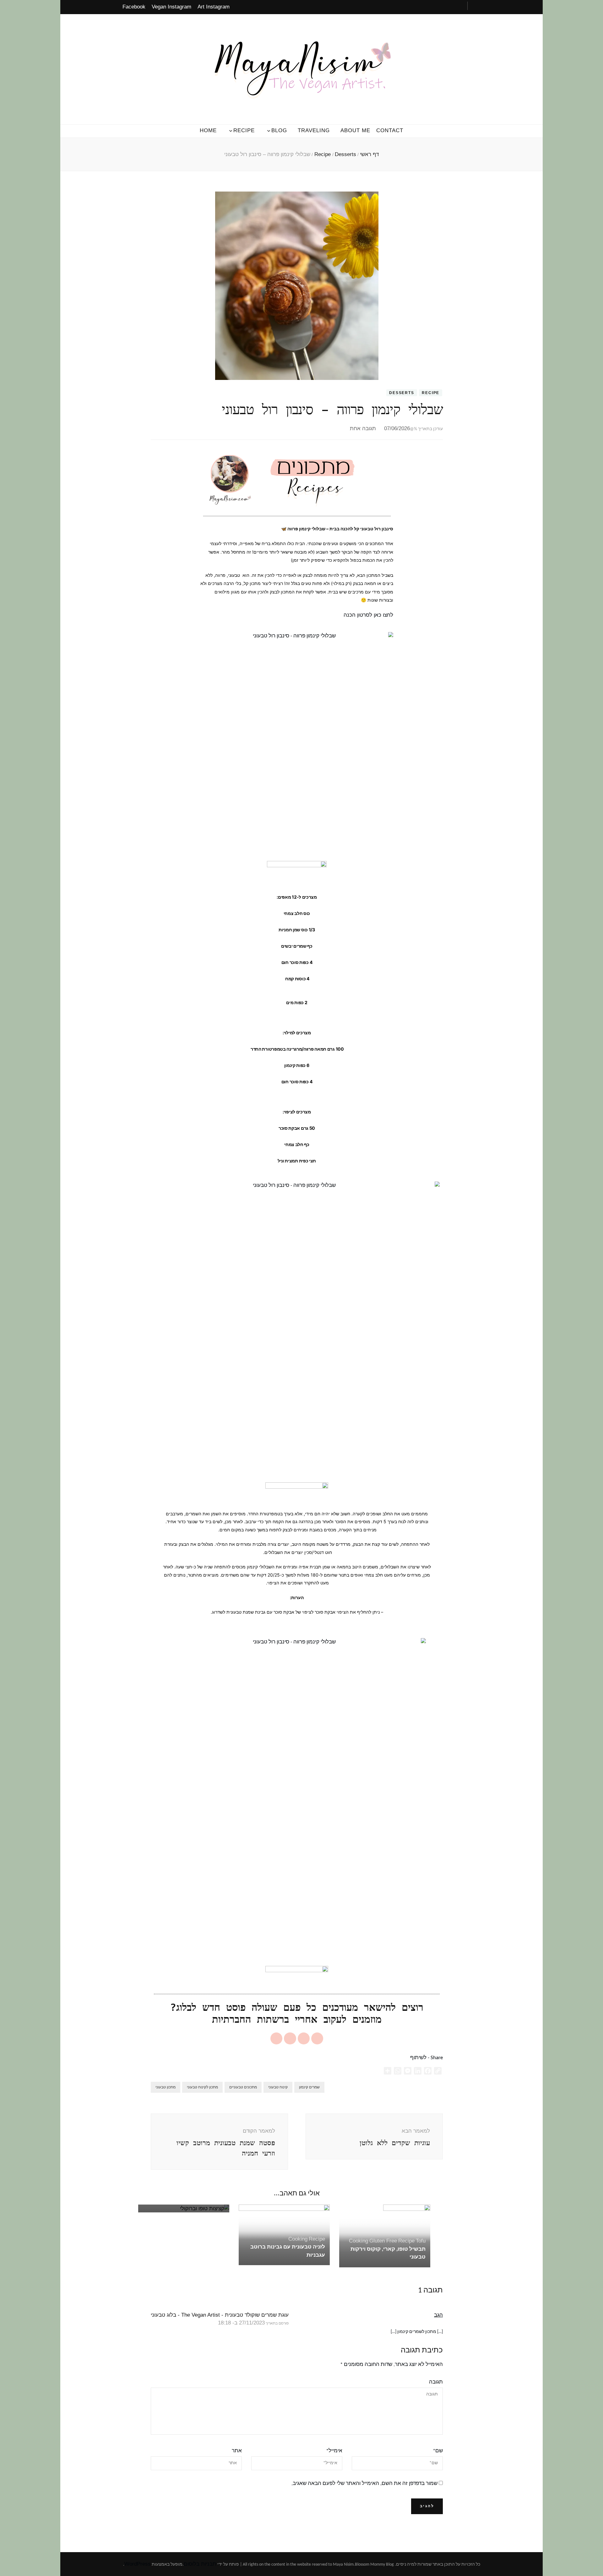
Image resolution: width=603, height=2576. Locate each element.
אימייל (334, 2451)
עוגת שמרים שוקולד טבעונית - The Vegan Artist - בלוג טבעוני (220, 2315)
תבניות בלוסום (200, 2564)
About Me (355, 130)
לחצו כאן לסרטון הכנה (368, 615)
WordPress (138, 2564)
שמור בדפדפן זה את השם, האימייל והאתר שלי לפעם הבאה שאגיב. (364, 2484)
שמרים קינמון (309, 2087)
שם (438, 2451)
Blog (279, 130)
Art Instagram (214, 7)
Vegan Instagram (171, 7)
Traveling (314, 130)
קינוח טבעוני (278, 2087)
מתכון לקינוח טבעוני (202, 2087)
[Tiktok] (276, 2038)
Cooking (298, 2239)
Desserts (402, 393)
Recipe (244, 130)
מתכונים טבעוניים (243, 2087)
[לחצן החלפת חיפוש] (476, 6)
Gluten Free (383, 2241)
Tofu (421, 2241)
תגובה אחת (363, 428)
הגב (438, 2315)
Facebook (134, 7)
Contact (390, 130)
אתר (237, 2451)
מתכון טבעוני (166, 2087)
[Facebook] (304, 2038)
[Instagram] (317, 2038)
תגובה (436, 2382)
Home (208, 130)
